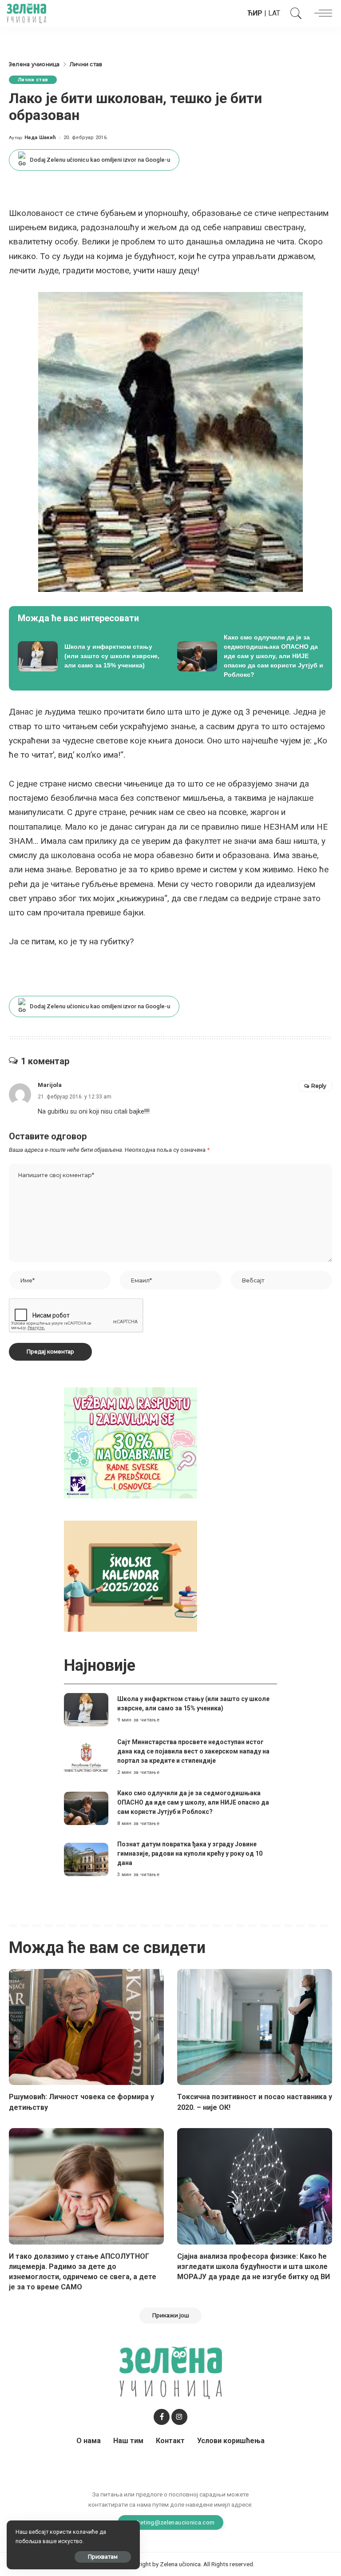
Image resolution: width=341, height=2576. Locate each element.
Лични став (33, 80)
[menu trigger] (321, 13)
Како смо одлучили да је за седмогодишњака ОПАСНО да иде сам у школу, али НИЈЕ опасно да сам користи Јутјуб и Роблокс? (193, 1802)
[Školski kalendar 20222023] (131, 1576)
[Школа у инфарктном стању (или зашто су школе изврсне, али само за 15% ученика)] (91, 656)
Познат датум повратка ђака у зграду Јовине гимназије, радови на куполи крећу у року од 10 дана (190, 1853)
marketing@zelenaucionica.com (171, 2522)
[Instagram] (179, 2417)
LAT (274, 13)
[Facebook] (162, 2417)
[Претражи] (294, 13)
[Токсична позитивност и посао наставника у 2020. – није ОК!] (255, 2027)
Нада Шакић (40, 138)
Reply (319, 1086)
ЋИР (255, 13)
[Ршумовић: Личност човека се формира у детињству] (86, 2027)
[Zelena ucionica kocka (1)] (131, 1442)
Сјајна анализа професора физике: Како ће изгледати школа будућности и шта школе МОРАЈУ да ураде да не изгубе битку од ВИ (254, 2266)
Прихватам (103, 2557)
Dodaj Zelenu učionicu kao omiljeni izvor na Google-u (100, 160)
